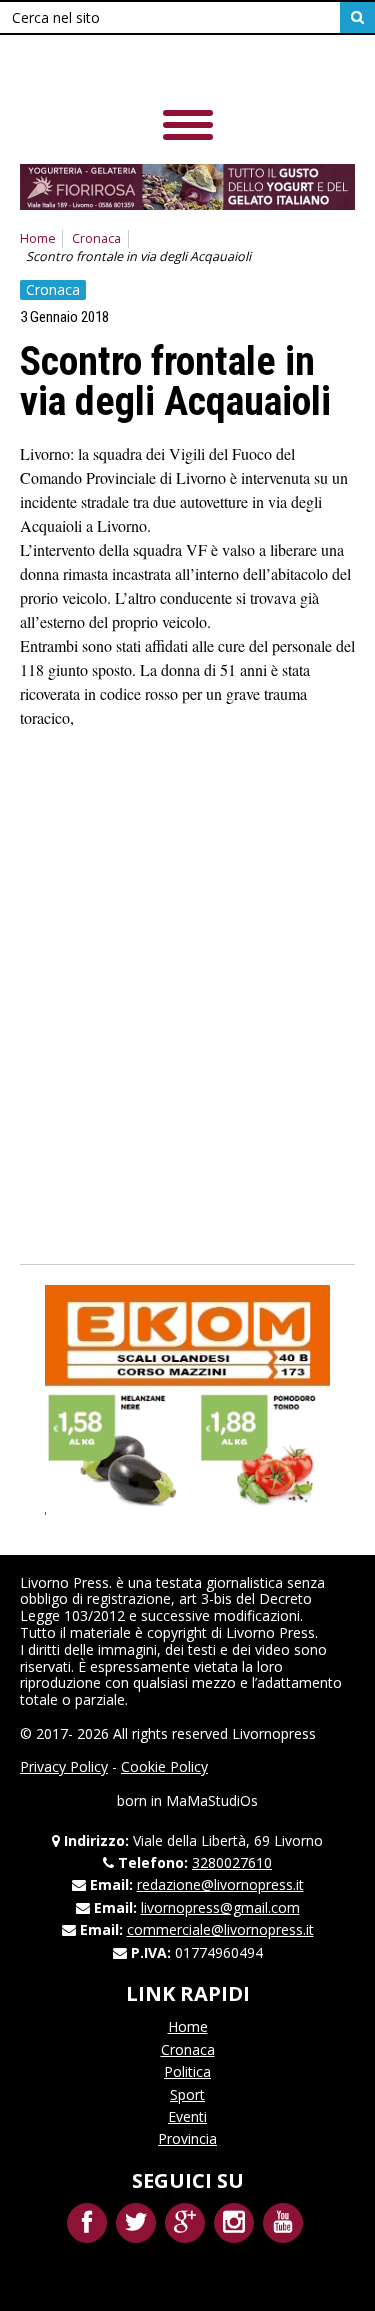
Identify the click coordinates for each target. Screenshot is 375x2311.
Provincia (187, 2138)
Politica (187, 2071)
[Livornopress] (159, 69)
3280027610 (232, 1862)
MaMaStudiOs (212, 1800)
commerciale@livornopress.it (220, 1929)
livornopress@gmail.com (220, 1907)
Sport (187, 2094)
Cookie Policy (164, 1766)
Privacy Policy (64, 1766)
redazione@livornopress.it (220, 1884)
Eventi (187, 2116)
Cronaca (96, 238)
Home (38, 238)
